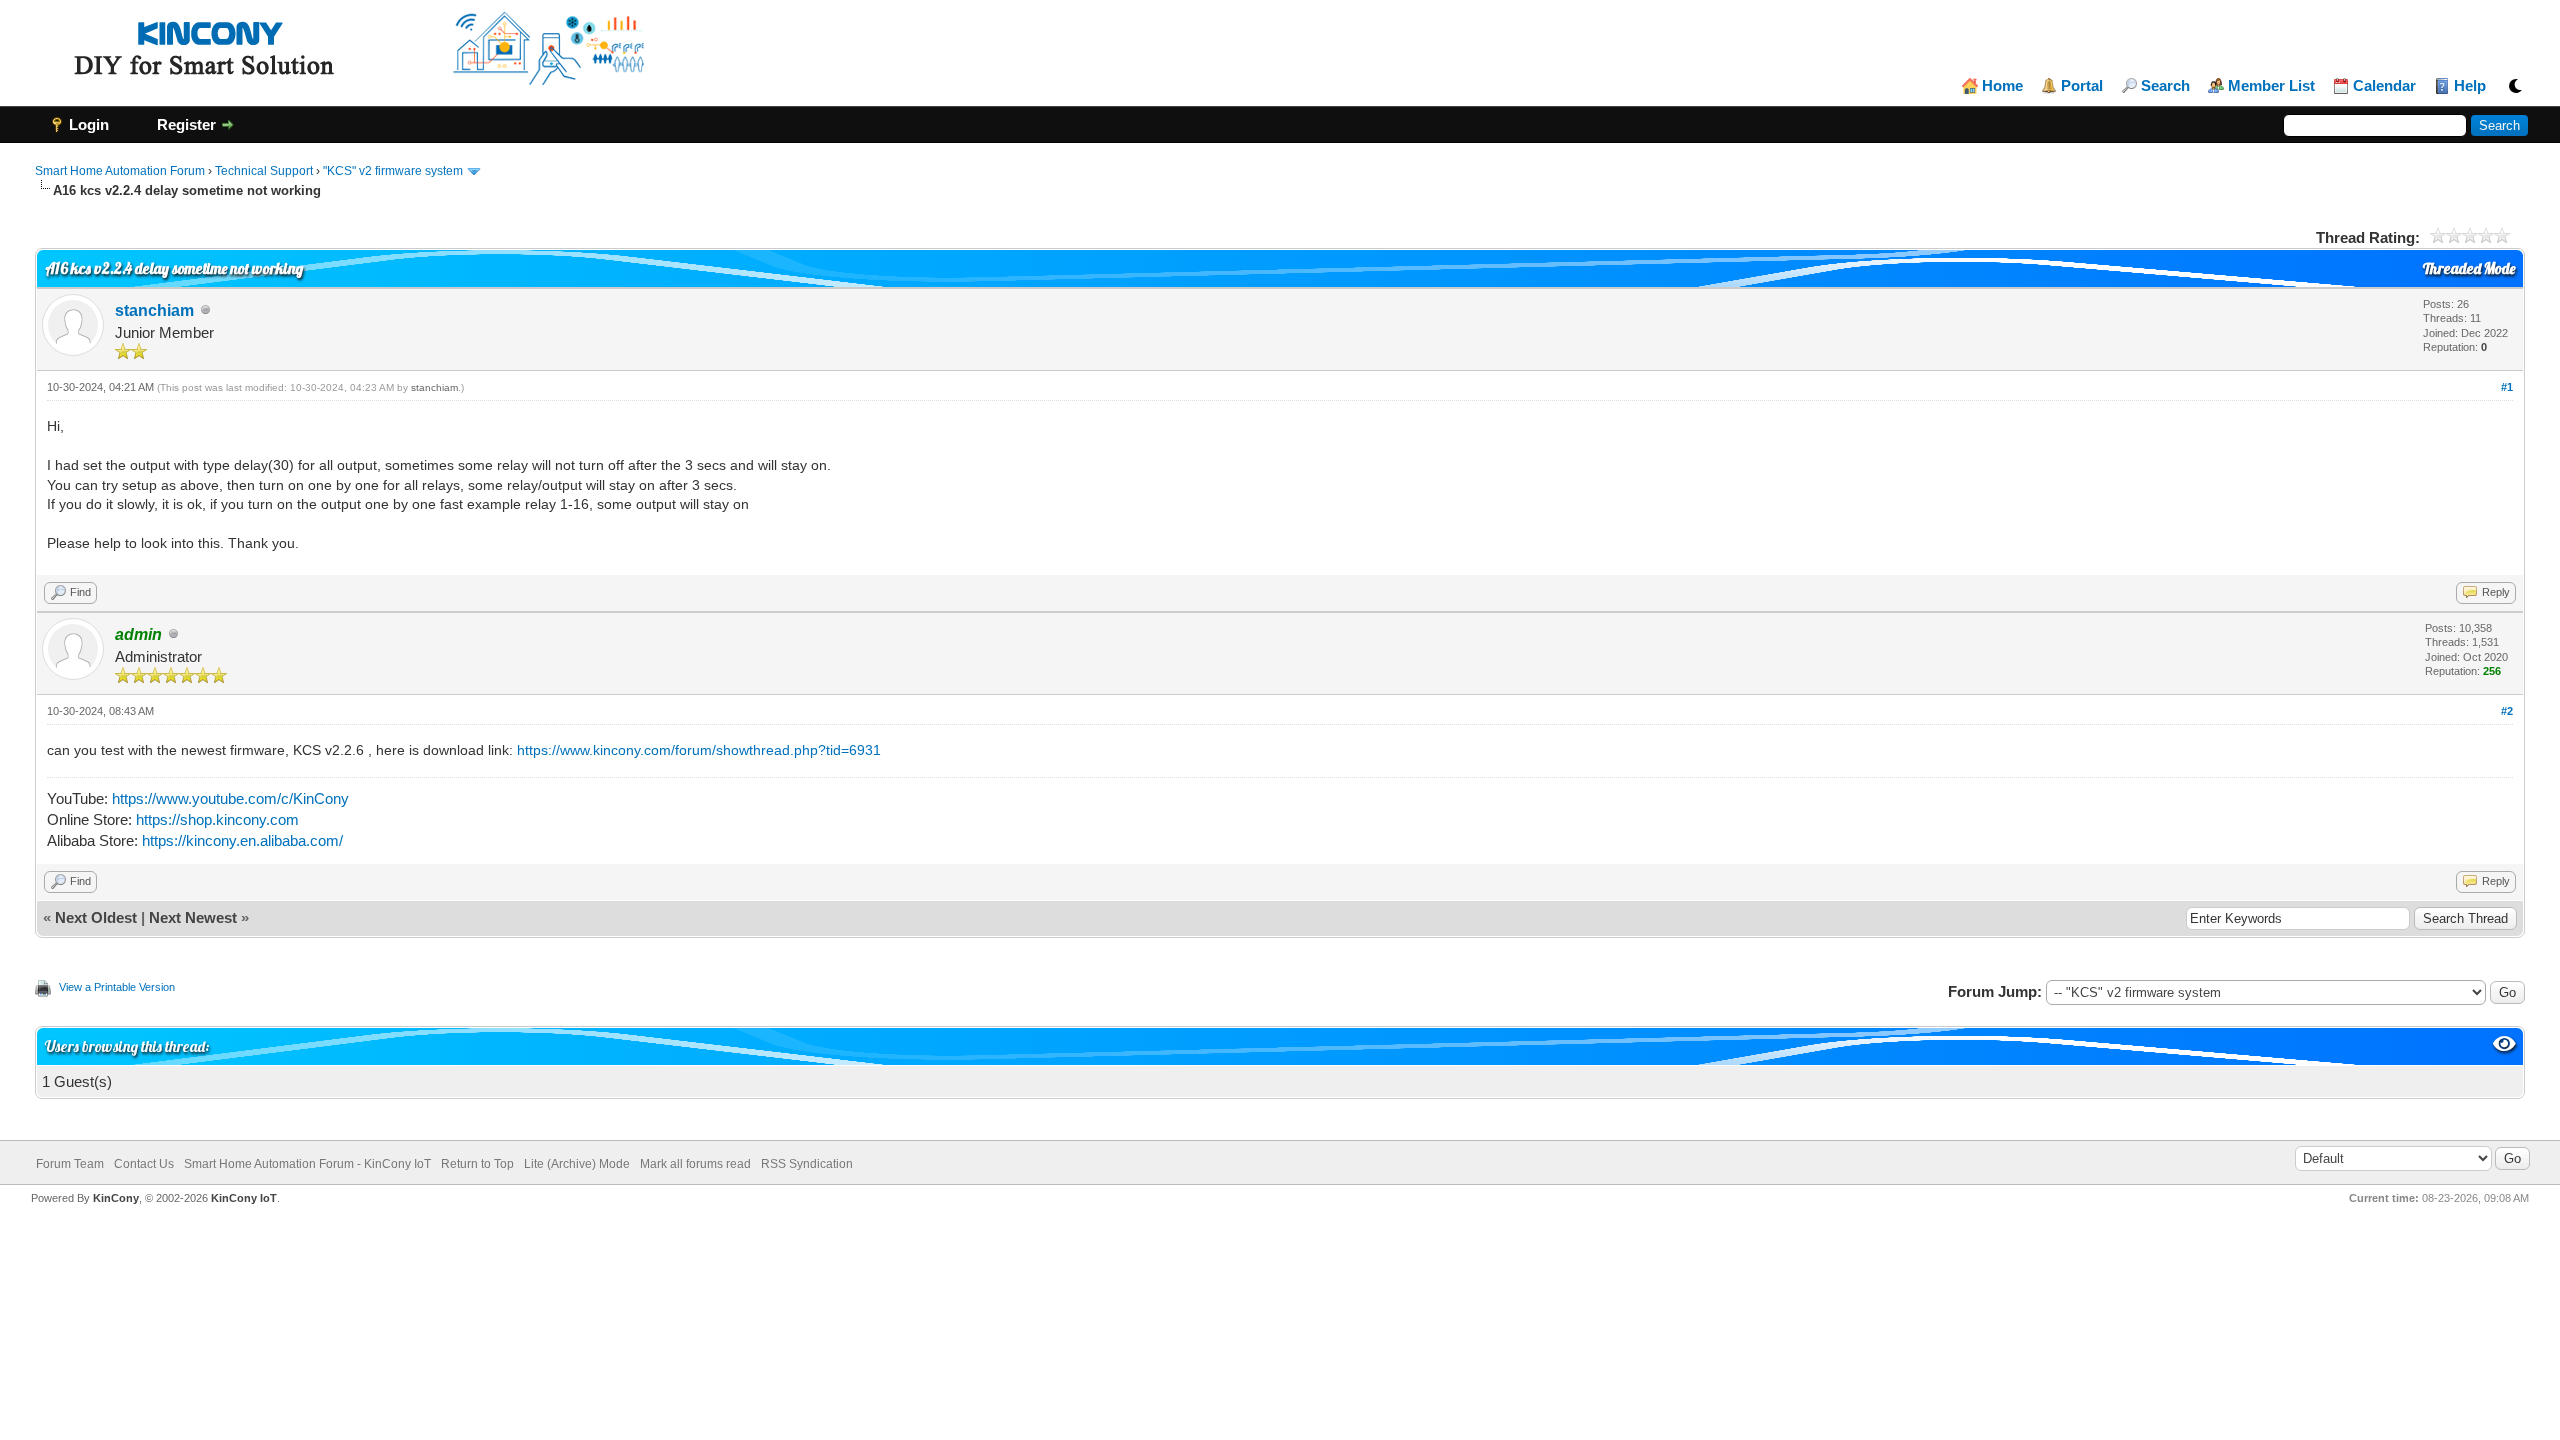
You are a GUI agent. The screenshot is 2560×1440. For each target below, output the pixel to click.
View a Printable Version (117, 987)
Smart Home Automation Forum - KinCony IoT (307, 1164)
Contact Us (144, 1164)
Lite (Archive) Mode (577, 1164)
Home (2002, 86)
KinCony (116, 1198)
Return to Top (477, 1164)
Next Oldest (96, 917)
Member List (2271, 86)
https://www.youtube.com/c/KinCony (230, 798)
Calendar (2384, 86)
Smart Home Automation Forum (120, 171)
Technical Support (264, 171)
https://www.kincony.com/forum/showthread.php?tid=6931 (699, 750)
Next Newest (193, 917)
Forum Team (70, 1164)
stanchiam (154, 310)
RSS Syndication (807, 1164)
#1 (2507, 387)
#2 (2507, 711)
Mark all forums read (695, 1164)
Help (2470, 86)
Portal (2082, 86)
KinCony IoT (244, 1198)
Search (2165, 86)
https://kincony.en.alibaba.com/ (242, 840)
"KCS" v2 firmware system (393, 171)
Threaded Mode (2469, 268)
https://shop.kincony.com (217, 819)
